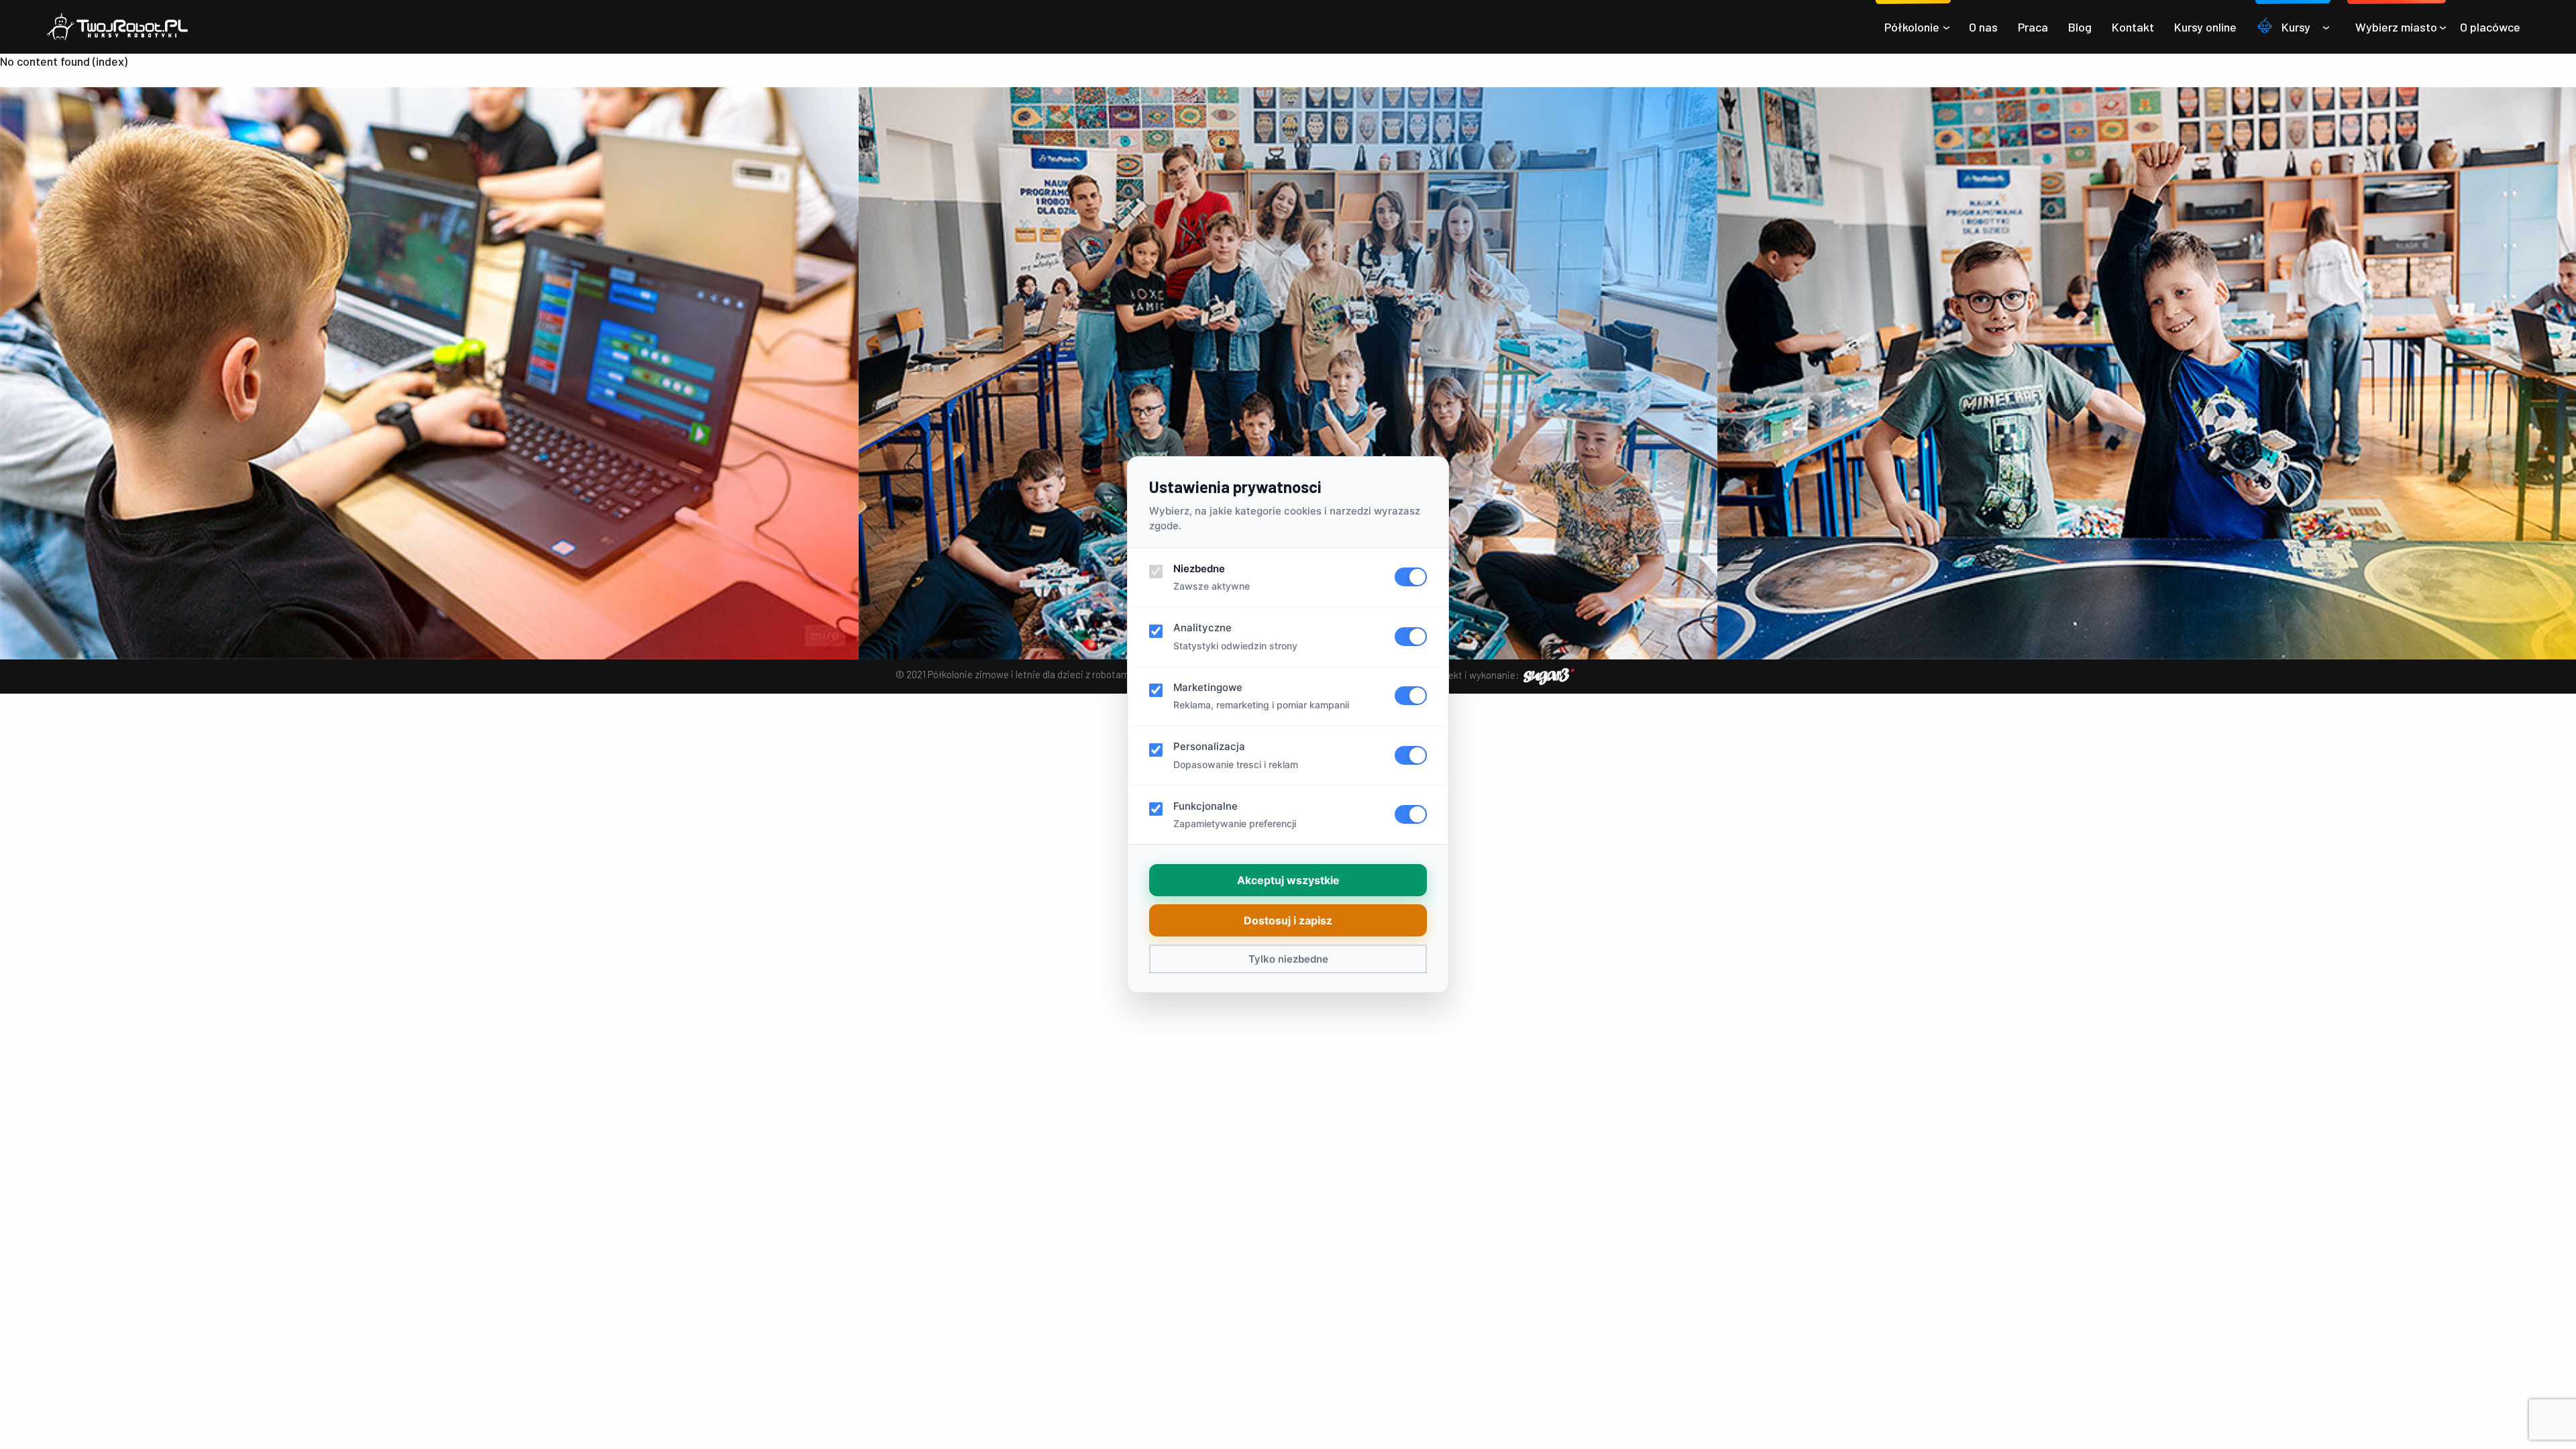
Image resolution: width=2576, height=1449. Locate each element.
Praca (2033, 27)
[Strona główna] (117, 27)
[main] (1288, 61)
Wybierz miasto (2396, 27)
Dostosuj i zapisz (1288, 920)
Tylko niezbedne (1288, 959)
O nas (1983, 27)
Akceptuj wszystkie (1288, 880)
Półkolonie (1912, 27)
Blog (2080, 27)
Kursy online (2205, 27)
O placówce (2490, 27)
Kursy (2296, 27)
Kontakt (2133, 27)
